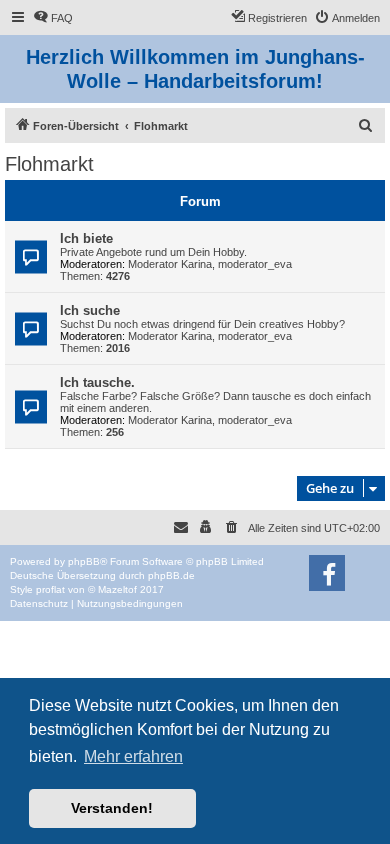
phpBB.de (171, 575)
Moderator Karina (170, 264)
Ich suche (90, 310)
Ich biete (86, 238)
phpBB (84, 561)
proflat (50, 589)
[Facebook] (327, 573)
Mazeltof (117, 589)
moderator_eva (255, 264)
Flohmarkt (49, 164)
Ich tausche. (97, 382)
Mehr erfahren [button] (133, 756)
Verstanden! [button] (112, 808)
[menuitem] (53, 18)
